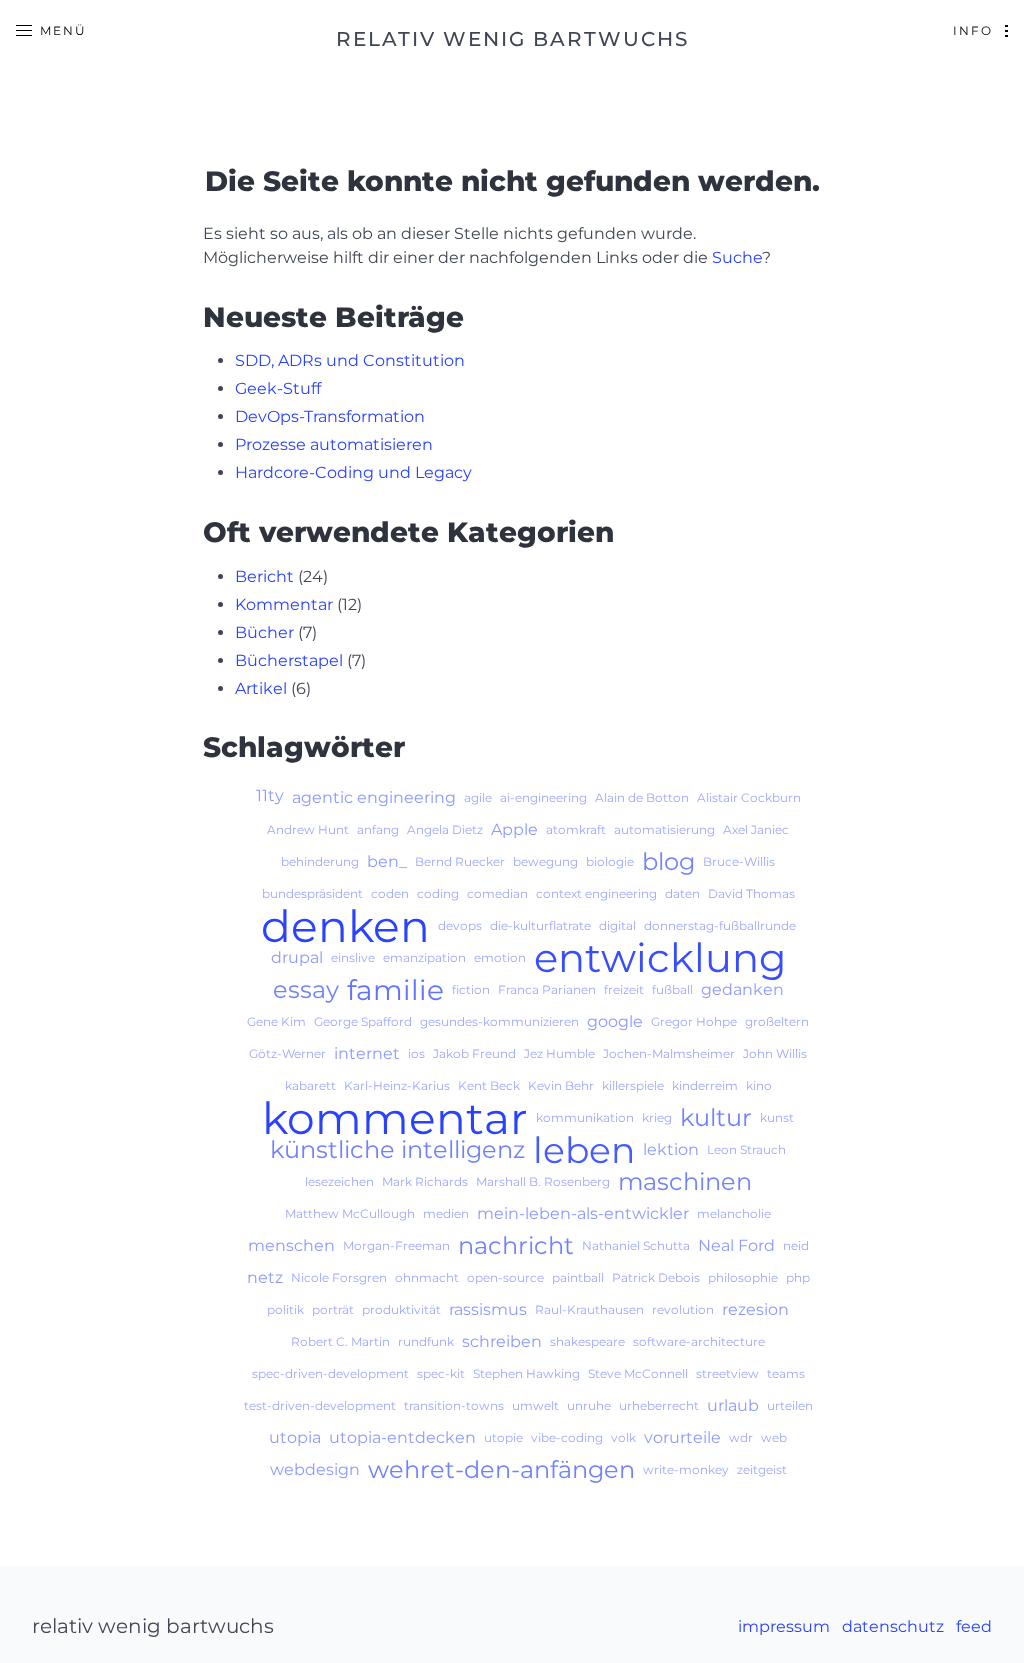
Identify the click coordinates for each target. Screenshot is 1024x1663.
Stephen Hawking (526, 1373)
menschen (291, 1245)
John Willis (775, 1053)
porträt (333, 1309)
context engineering (596, 893)
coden (390, 893)
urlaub (733, 1405)
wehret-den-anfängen (501, 1470)
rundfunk (426, 1341)
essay (306, 990)
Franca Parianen (547, 989)
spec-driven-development (330, 1373)
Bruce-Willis (739, 861)
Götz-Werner (287, 1053)
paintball (578, 1277)
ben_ (387, 861)
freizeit (624, 989)
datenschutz (893, 1626)
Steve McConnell (638, 1373)
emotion (500, 957)
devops (460, 925)
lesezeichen (339, 1181)
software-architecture (699, 1341)
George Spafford (363, 1021)
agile (478, 797)
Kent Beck (489, 1085)
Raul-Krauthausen (589, 1309)
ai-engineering (543, 797)
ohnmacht (427, 1277)
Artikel (261, 688)
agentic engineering (374, 797)
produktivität (401, 1309)
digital (617, 925)
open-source (505, 1277)
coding (438, 893)
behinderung (320, 861)
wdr (741, 1437)
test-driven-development (320, 1405)
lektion (671, 1149)
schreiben (502, 1341)
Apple (514, 829)
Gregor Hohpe (694, 1021)
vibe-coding (567, 1437)
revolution (683, 1309)
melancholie (734, 1213)
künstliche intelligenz (397, 1150)
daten (682, 893)
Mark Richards (425, 1181)
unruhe (589, 1405)
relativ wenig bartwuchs (512, 39)
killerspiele (633, 1085)
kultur (716, 1118)
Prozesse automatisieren (334, 444)
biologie (610, 861)
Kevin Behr (561, 1085)
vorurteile (682, 1437)
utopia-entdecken (402, 1437)
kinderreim (705, 1085)
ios (416, 1053)
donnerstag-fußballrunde (720, 925)
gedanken (742, 989)
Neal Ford (736, 1245)
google (615, 1021)
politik (285, 1309)
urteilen (790, 1405)
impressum (784, 1626)
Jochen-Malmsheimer (669, 1053)
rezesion (755, 1309)
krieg (657, 1117)
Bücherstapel (289, 660)
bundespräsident (312, 893)
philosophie (743, 1277)
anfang (378, 829)
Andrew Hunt (308, 829)
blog (668, 862)
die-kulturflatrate (540, 925)
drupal (297, 957)
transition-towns (454, 1405)
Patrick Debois (656, 1277)
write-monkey (686, 1469)
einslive (353, 957)
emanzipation (424, 957)
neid (796, 1245)
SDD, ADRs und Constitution (350, 360)
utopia (295, 1437)
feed (974, 1626)
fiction (471, 989)
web (774, 1437)
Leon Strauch (746, 1149)
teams (786, 1373)
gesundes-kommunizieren (499, 1021)
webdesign (315, 1469)
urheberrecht (659, 1405)
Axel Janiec (756, 829)
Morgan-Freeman (396, 1245)
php (798, 1277)
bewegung (545, 861)
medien (446, 1213)
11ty (270, 795)
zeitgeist (762, 1469)
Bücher (264, 632)
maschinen (685, 1182)
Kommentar (284, 604)
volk (623, 1437)
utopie (503, 1437)
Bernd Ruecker (460, 861)
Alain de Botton (642, 797)
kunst (777, 1117)
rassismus (488, 1309)
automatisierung (664, 829)
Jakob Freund (474, 1053)
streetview (727, 1373)
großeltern (777, 1021)
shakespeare (587, 1341)
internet (367, 1053)
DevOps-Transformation (330, 416)
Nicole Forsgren (339, 1277)
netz (265, 1277)
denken (345, 926)
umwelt (535, 1405)
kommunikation (585, 1117)
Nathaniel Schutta (636, 1245)
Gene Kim (276, 1021)
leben (584, 1150)
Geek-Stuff (278, 388)
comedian (497, 893)
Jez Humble (559, 1053)
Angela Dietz (445, 829)
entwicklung (660, 958)
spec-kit (441, 1373)
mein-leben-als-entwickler (583, 1213)
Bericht (264, 576)
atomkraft (576, 829)
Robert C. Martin (340, 1341)
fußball (672, 989)
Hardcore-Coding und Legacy (353, 472)
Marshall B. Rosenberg (543, 1181)
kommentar (395, 1118)
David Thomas (751, 893)
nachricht (516, 1246)
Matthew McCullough (350, 1213)
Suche (737, 257)
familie (395, 990)
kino (759, 1085)
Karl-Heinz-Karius (397, 1085)
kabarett (310, 1085)
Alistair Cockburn (749, 797)
